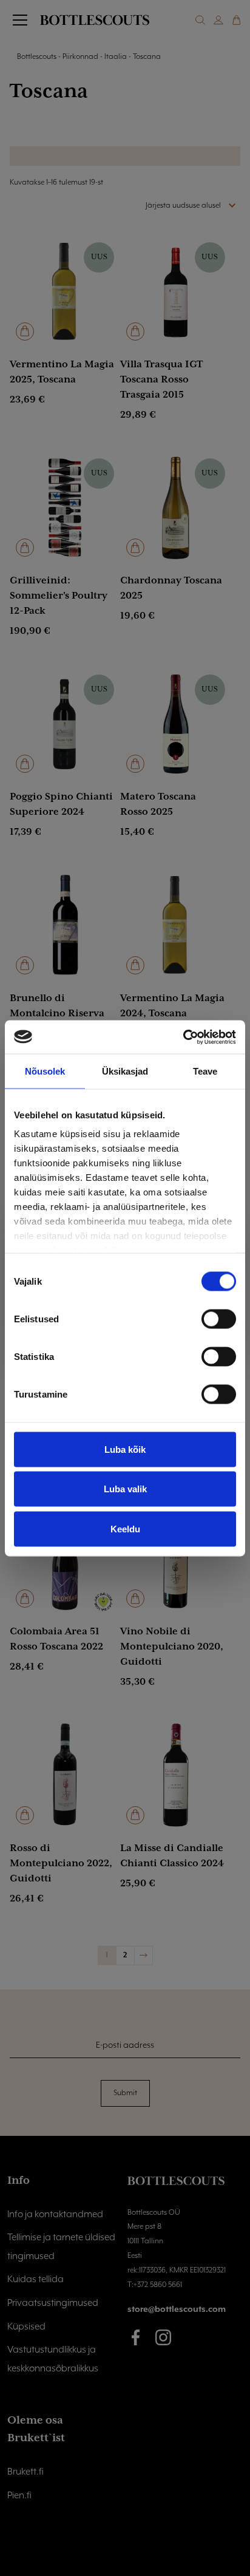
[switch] (219, 1319)
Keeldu (125, 1528)
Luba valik (125, 1489)
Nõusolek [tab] (45, 1071)
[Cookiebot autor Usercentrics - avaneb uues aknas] (183, 1037)
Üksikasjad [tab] (125, 1071)
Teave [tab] (205, 1071)
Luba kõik (125, 1449)
